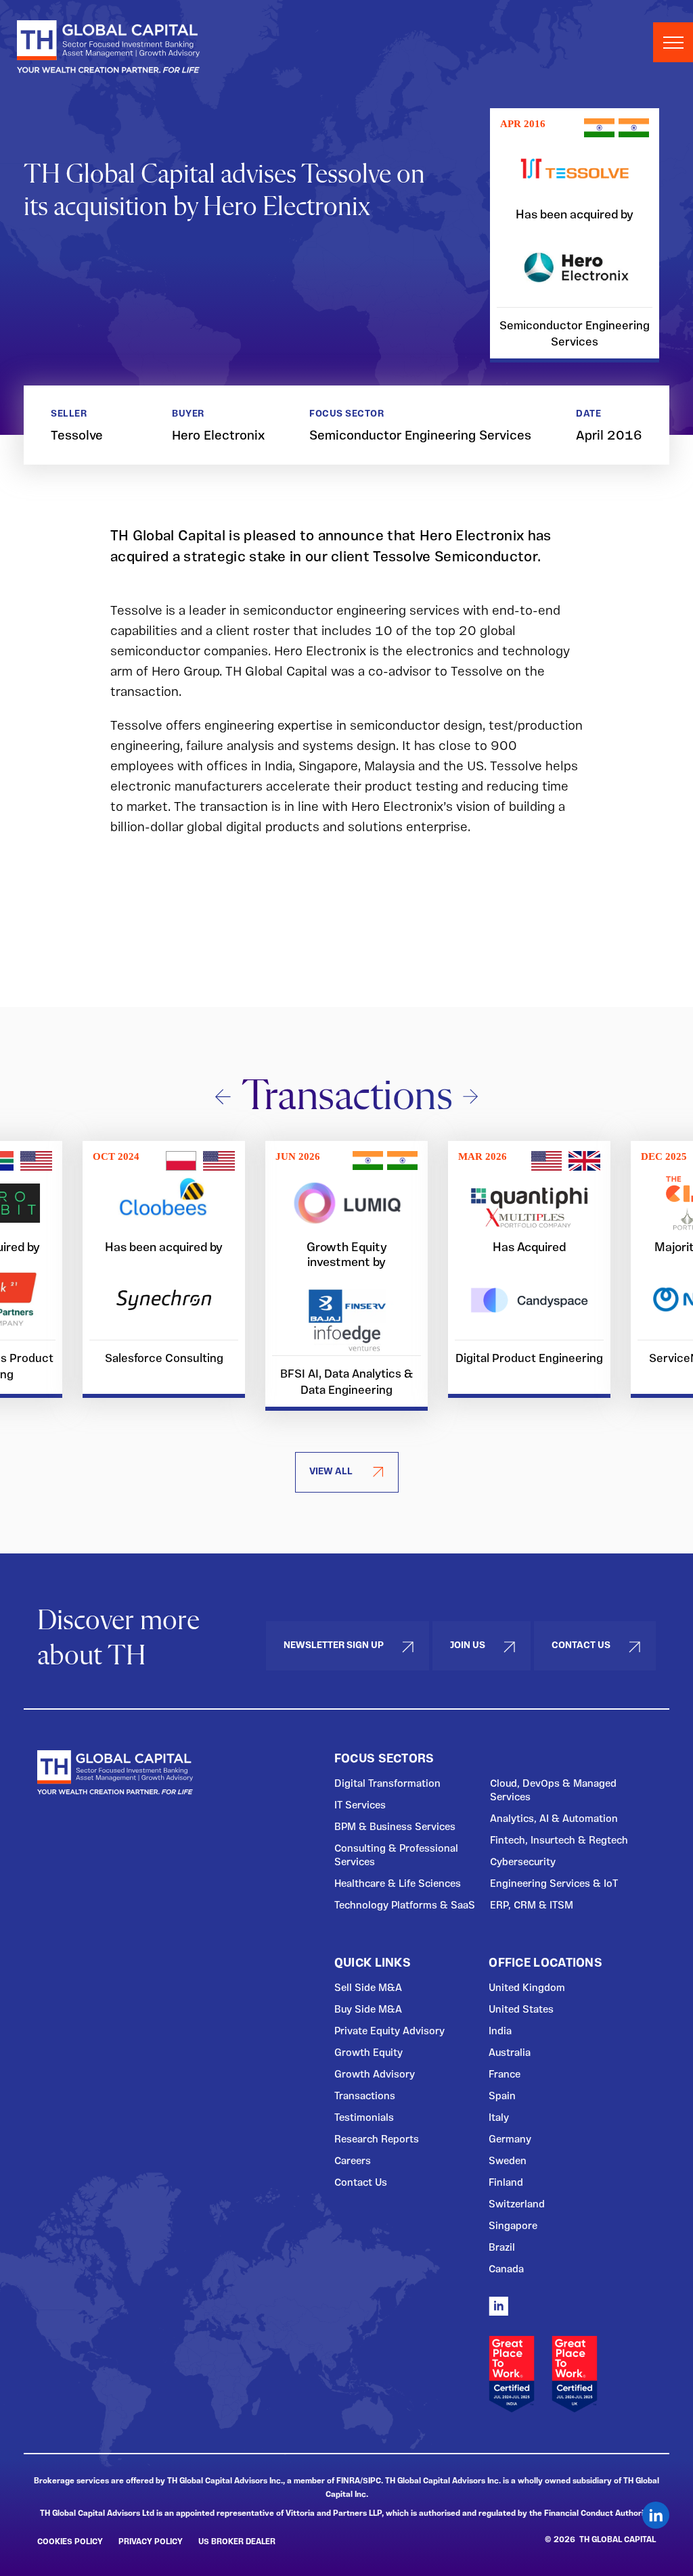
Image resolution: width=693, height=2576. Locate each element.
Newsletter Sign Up (334, 1645)
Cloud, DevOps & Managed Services (553, 1791)
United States (521, 2010)
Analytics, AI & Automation (554, 1819)
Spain (502, 2097)
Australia (510, 2053)
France (505, 2075)
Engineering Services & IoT (554, 1884)
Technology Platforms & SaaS (405, 1906)
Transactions (365, 2097)
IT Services (360, 1806)
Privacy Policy (151, 2542)
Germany (510, 2140)
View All (331, 1472)
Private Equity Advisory (389, 2032)
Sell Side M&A (368, 1988)
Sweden (508, 2161)
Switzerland (517, 2205)
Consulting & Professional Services (396, 1856)
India (500, 2032)
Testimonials (364, 2118)
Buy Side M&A (368, 2010)
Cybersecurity (523, 1863)
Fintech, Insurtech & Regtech (559, 1841)
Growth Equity (368, 2053)
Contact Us (581, 1645)
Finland (506, 2183)
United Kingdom (527, 1988)
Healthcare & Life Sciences (398, 1884)
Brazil (502, 2248)
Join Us (468, 1645)
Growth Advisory (375, 2075)
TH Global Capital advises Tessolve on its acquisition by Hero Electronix (575, 236)
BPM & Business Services (395, 1827)
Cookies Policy (70, 2542)
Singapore (513, 2226)
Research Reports (377, 2140)
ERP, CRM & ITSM (532, 1906)
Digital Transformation (387, 1784)
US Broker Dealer (237, 2542)
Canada (506, 2270)
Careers (353, 2161)
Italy (499, 2118)
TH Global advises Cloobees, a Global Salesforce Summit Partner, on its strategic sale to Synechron (164, 1269)
